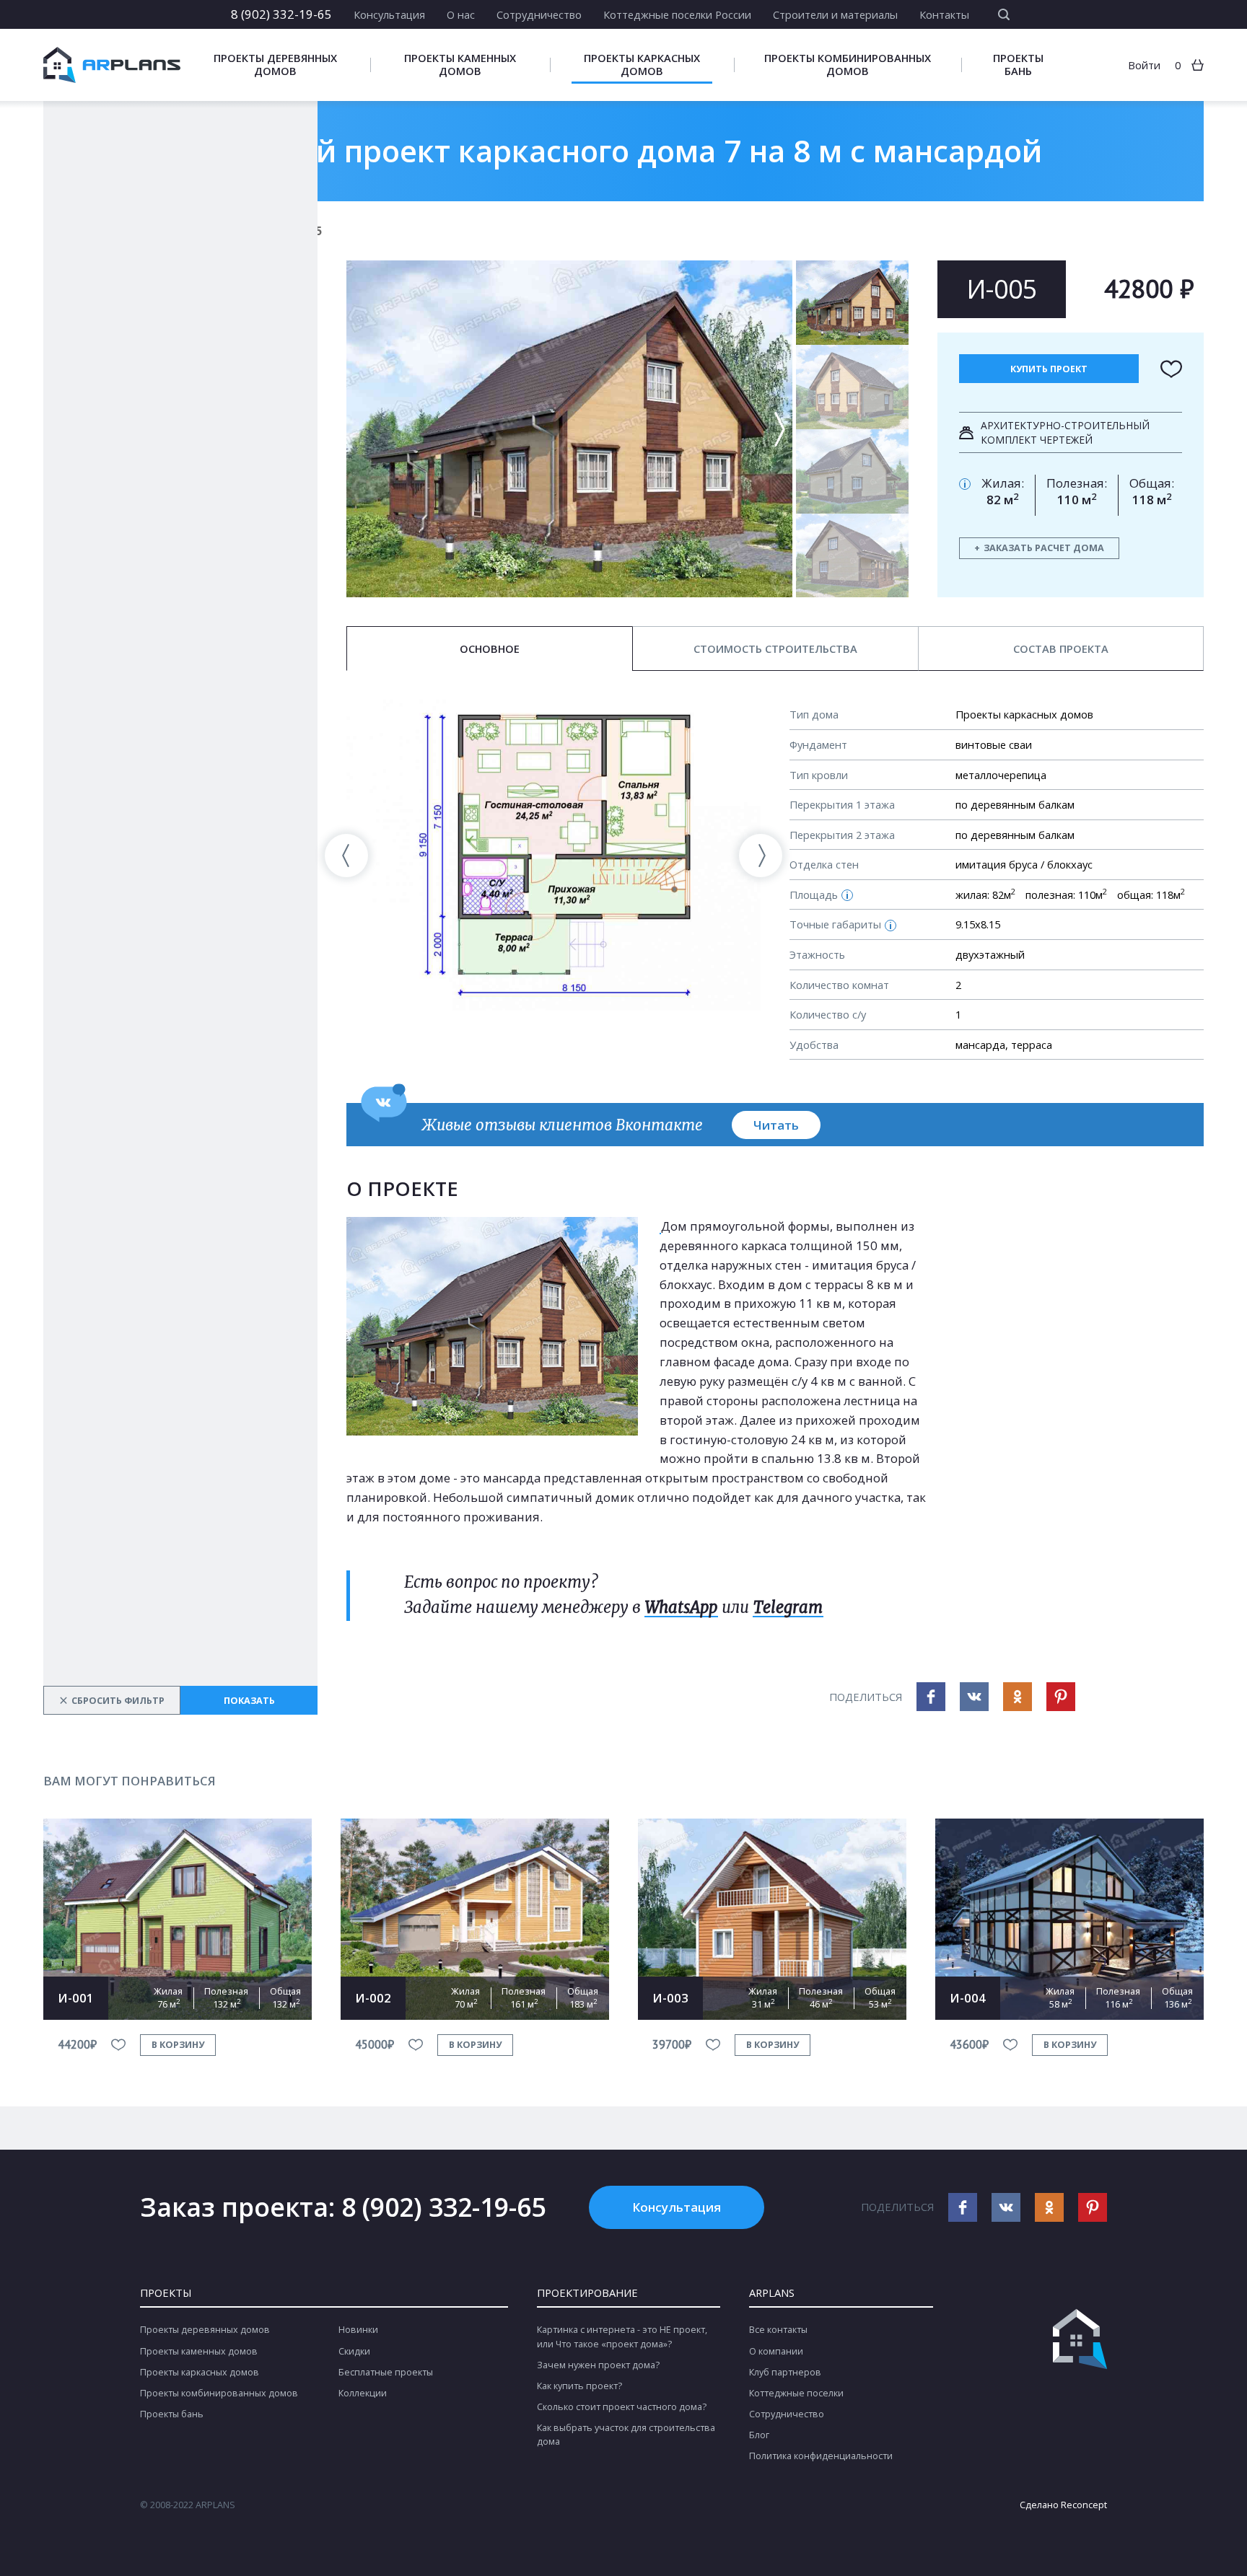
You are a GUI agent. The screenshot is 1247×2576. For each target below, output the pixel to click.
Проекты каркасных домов (642, 65)
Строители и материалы (835, 14)
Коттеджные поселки (796, 2393)
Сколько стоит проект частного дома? (622, 2407)
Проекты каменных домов (460, 65)
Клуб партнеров (785, 2372)
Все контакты (778, 2330)
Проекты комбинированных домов (848, 65)
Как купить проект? (579, 2386)
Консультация (389, 14)
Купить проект (1049, 369)
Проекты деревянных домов (275, 65)
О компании (776, 2351)
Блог (759, 2435)
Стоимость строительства (775, 649)
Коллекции (363, 2393)
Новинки (358, 2330)
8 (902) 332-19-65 (281, 14)
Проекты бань (1018, 65)
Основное (490, 649)
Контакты (944, 14)
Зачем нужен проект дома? (598, 2365)
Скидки (354, 2351)
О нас (461, 14)
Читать (776, 1125)
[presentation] (346, 856)
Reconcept (1084, 2505)
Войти (1144, 65)
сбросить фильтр (112, 1700)
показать (249, 1701)
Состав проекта (1061, 649)
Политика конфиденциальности (821, 2456)
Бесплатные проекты (386, 2372)
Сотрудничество (539, 14)
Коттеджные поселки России (677, 14)
